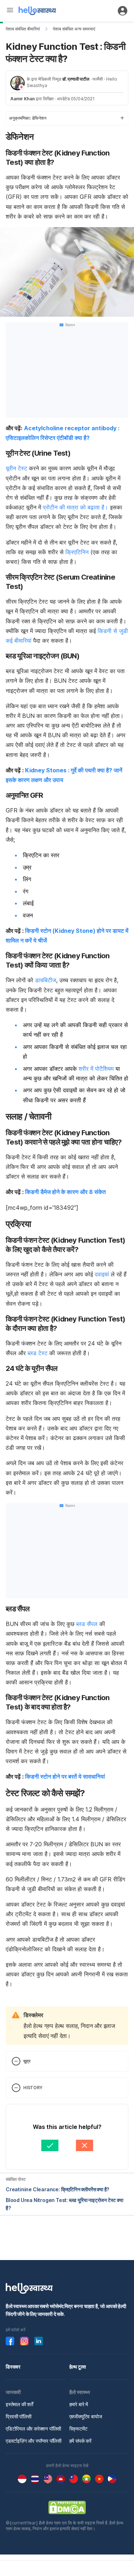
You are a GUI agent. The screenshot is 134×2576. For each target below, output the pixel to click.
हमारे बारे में (79, 2404)
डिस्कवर (13, 2367)
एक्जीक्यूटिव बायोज (86, 2416)
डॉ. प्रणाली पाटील (76, 79)
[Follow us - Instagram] (24, 2341)
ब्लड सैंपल (87, 1624)
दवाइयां (102, 1274)
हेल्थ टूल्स (78, 2367)
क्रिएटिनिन (78, 552)
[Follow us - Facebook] (10, 2341)
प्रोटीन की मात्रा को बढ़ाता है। (76, 507)
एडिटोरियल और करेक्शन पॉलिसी (33, 2429)
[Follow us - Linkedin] (39, 2341)
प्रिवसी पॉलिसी (19, 2416)
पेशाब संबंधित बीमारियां (23, 29)
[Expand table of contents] (67, 118)
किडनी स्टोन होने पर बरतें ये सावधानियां (65, 1776)
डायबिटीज (46, 980)
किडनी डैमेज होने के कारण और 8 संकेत (66, 1192)
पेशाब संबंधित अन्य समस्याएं (74, 29)
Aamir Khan (23, 99)
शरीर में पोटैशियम (96, 1069)
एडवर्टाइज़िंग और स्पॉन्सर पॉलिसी (34, 2441)
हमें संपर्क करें (80, 2441)
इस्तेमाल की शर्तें (19, 2404)
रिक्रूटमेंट (78, 2429)
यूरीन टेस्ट (17, 468)
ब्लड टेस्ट (38, 1353)
